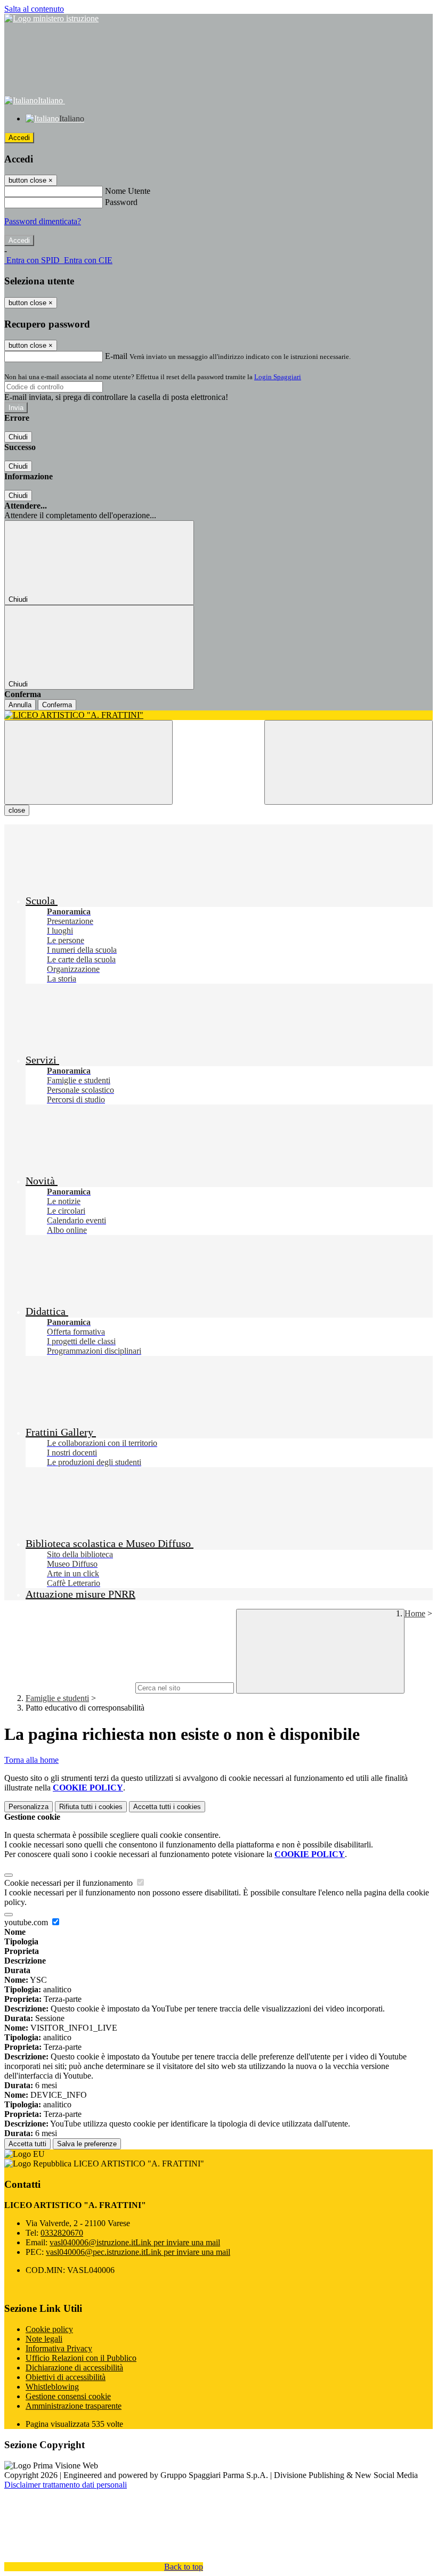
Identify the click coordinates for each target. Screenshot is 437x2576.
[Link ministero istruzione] (51, 18)
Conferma (57, 705)
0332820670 (62, 2233)
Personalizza (29, 1807)
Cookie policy (49, 2329)
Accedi (19, 138)
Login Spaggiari (278, 377)
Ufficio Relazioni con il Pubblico (81, 2358)
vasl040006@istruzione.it (135, 2242)
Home (415, 1613)
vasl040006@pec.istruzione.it (138, 2252)
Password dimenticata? (43, 221)
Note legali (44, 2339)
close (17, 810)
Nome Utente (128, 191)
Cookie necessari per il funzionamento (70, 1883)
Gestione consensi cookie (68, 2396)
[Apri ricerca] (349, 762)
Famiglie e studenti (57, 1698)
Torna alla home (31, 1760)
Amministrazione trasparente (74, 2406)
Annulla (20, 705)
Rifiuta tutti (91, 1807)
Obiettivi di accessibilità (66, 2377)
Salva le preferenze (87, 2144)
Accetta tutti (167, 1807)
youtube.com (27, 1922)
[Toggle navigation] (88, 762)
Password (121, 202)
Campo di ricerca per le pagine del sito (69, 1687)
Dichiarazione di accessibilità (74, 2368)
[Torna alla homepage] (218, 715)
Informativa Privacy (59, 2348)
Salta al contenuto (34, 9)
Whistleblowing (52, 2387)
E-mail (116, 356)
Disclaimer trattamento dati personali (66, 2485)
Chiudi (18, 437)
